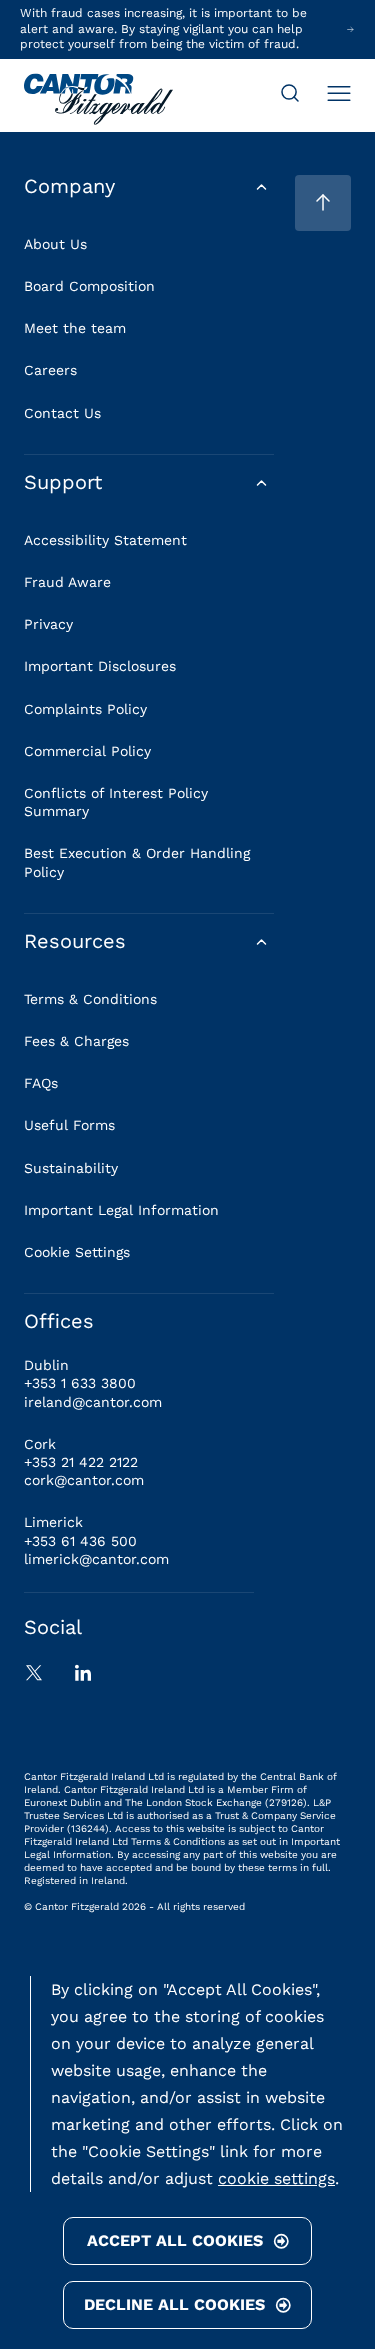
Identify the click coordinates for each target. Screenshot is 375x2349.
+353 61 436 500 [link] (80, 1541)
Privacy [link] (48, 624)
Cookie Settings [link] (77, 1252)
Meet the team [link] (75, 328)
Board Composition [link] (89, 286)
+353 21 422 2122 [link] (81, 1462)
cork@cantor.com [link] (84, 1480)
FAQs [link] (41, 1083)
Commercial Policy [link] (87, 751)
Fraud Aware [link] (67, 582)
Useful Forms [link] (69, 1125)
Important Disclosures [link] (100, 666)
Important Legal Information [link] (121, 1210)
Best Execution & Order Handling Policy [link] (137, 862)
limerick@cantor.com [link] (96, 1559)
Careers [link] (50, 370)
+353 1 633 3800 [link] (80, 1383)
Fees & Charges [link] (76, 1041)
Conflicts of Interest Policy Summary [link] (116, 802)
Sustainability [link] (71, 1168)
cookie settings (276, 2178)
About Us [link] (55, 244)
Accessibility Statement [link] (105, 540)
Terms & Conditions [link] (90, 999)
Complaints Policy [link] (85, 709)
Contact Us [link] (62, 413)
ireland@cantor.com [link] (93, 1402)
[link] (98, 101)
